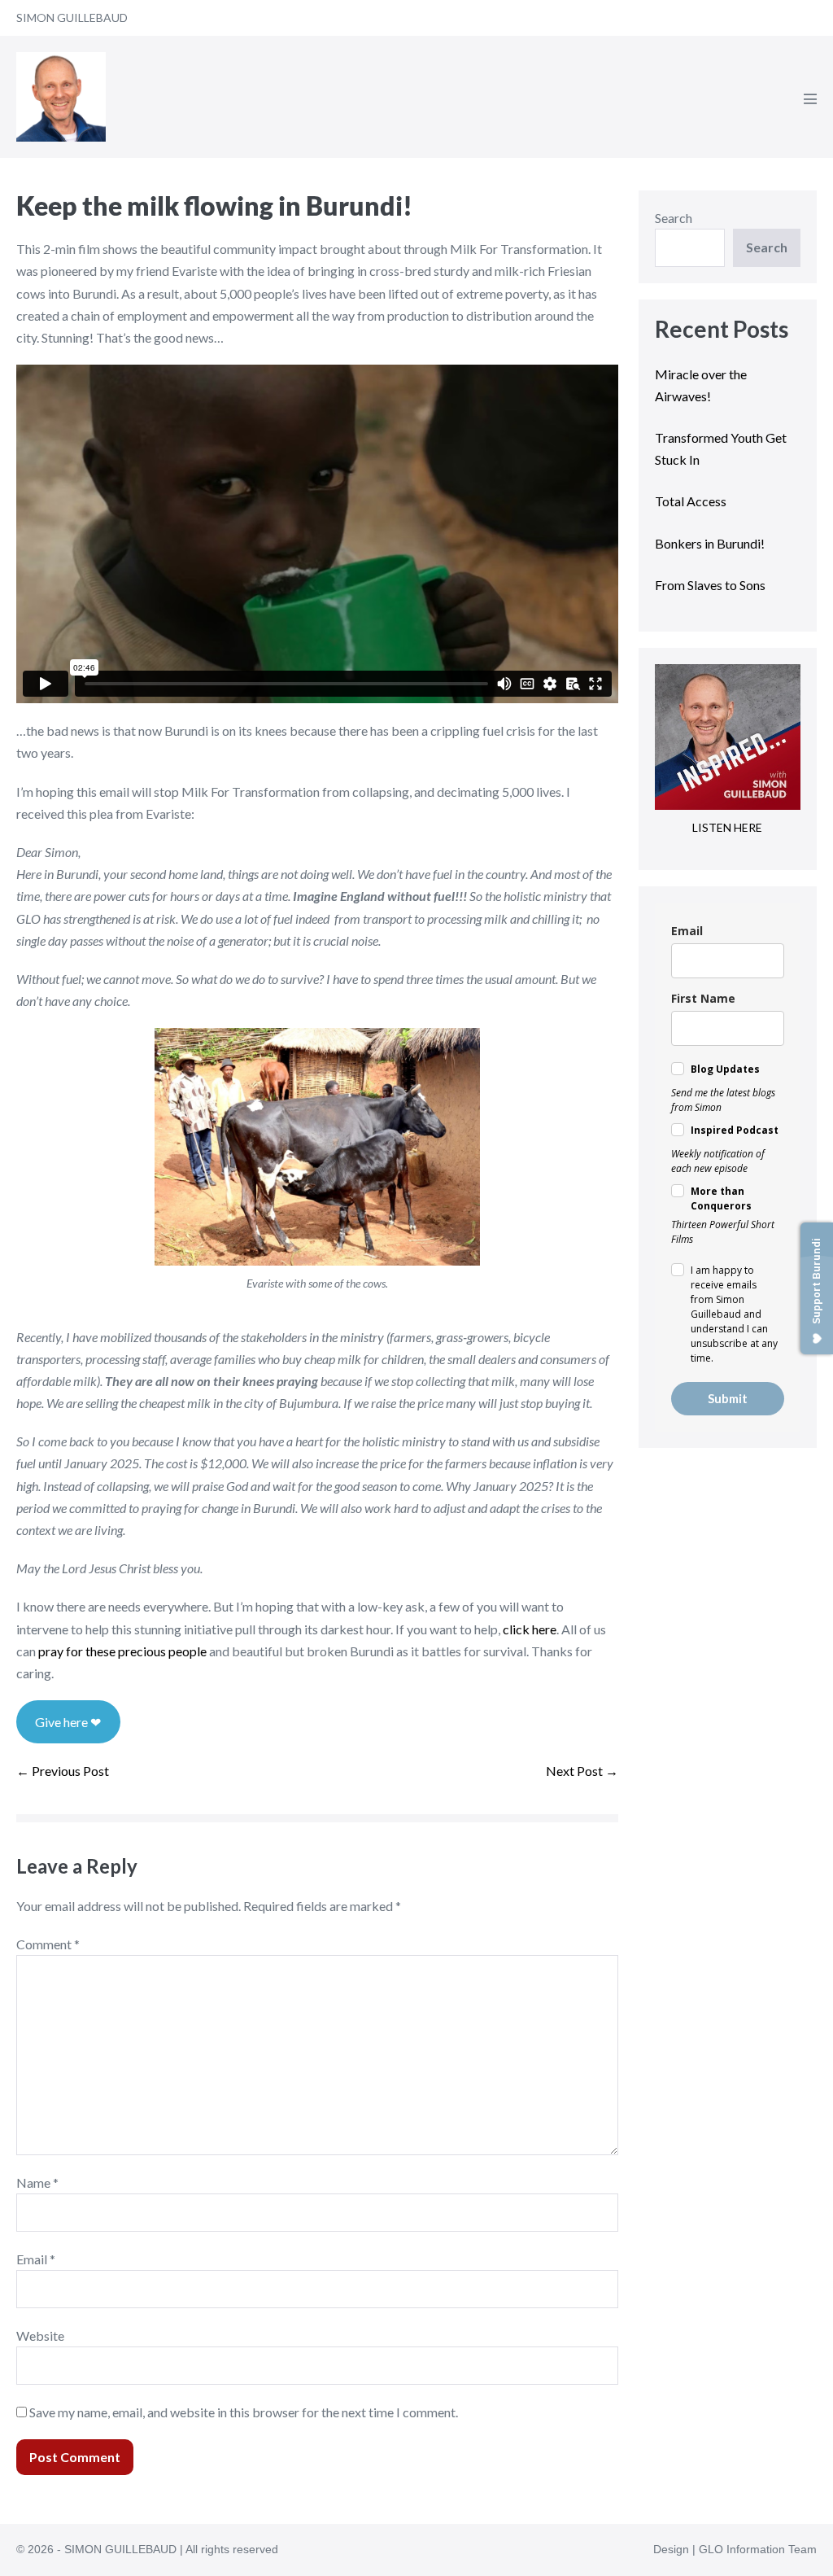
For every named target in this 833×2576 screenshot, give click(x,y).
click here (530, 1629)
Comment (48, 1944)
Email (36, 2259)
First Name (703, 998)
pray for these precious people (122, 1651)
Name (37, 2182)
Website (40, 2335)
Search (674, 218)
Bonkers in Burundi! (710, 543)
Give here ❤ (68, 1722)
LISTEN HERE (727, 827)
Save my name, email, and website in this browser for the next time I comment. (244, 2412)
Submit (728, 1398)
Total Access (691, 501)
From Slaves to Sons (710, 585)
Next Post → (582, 1771)
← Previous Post (63, 1771)
